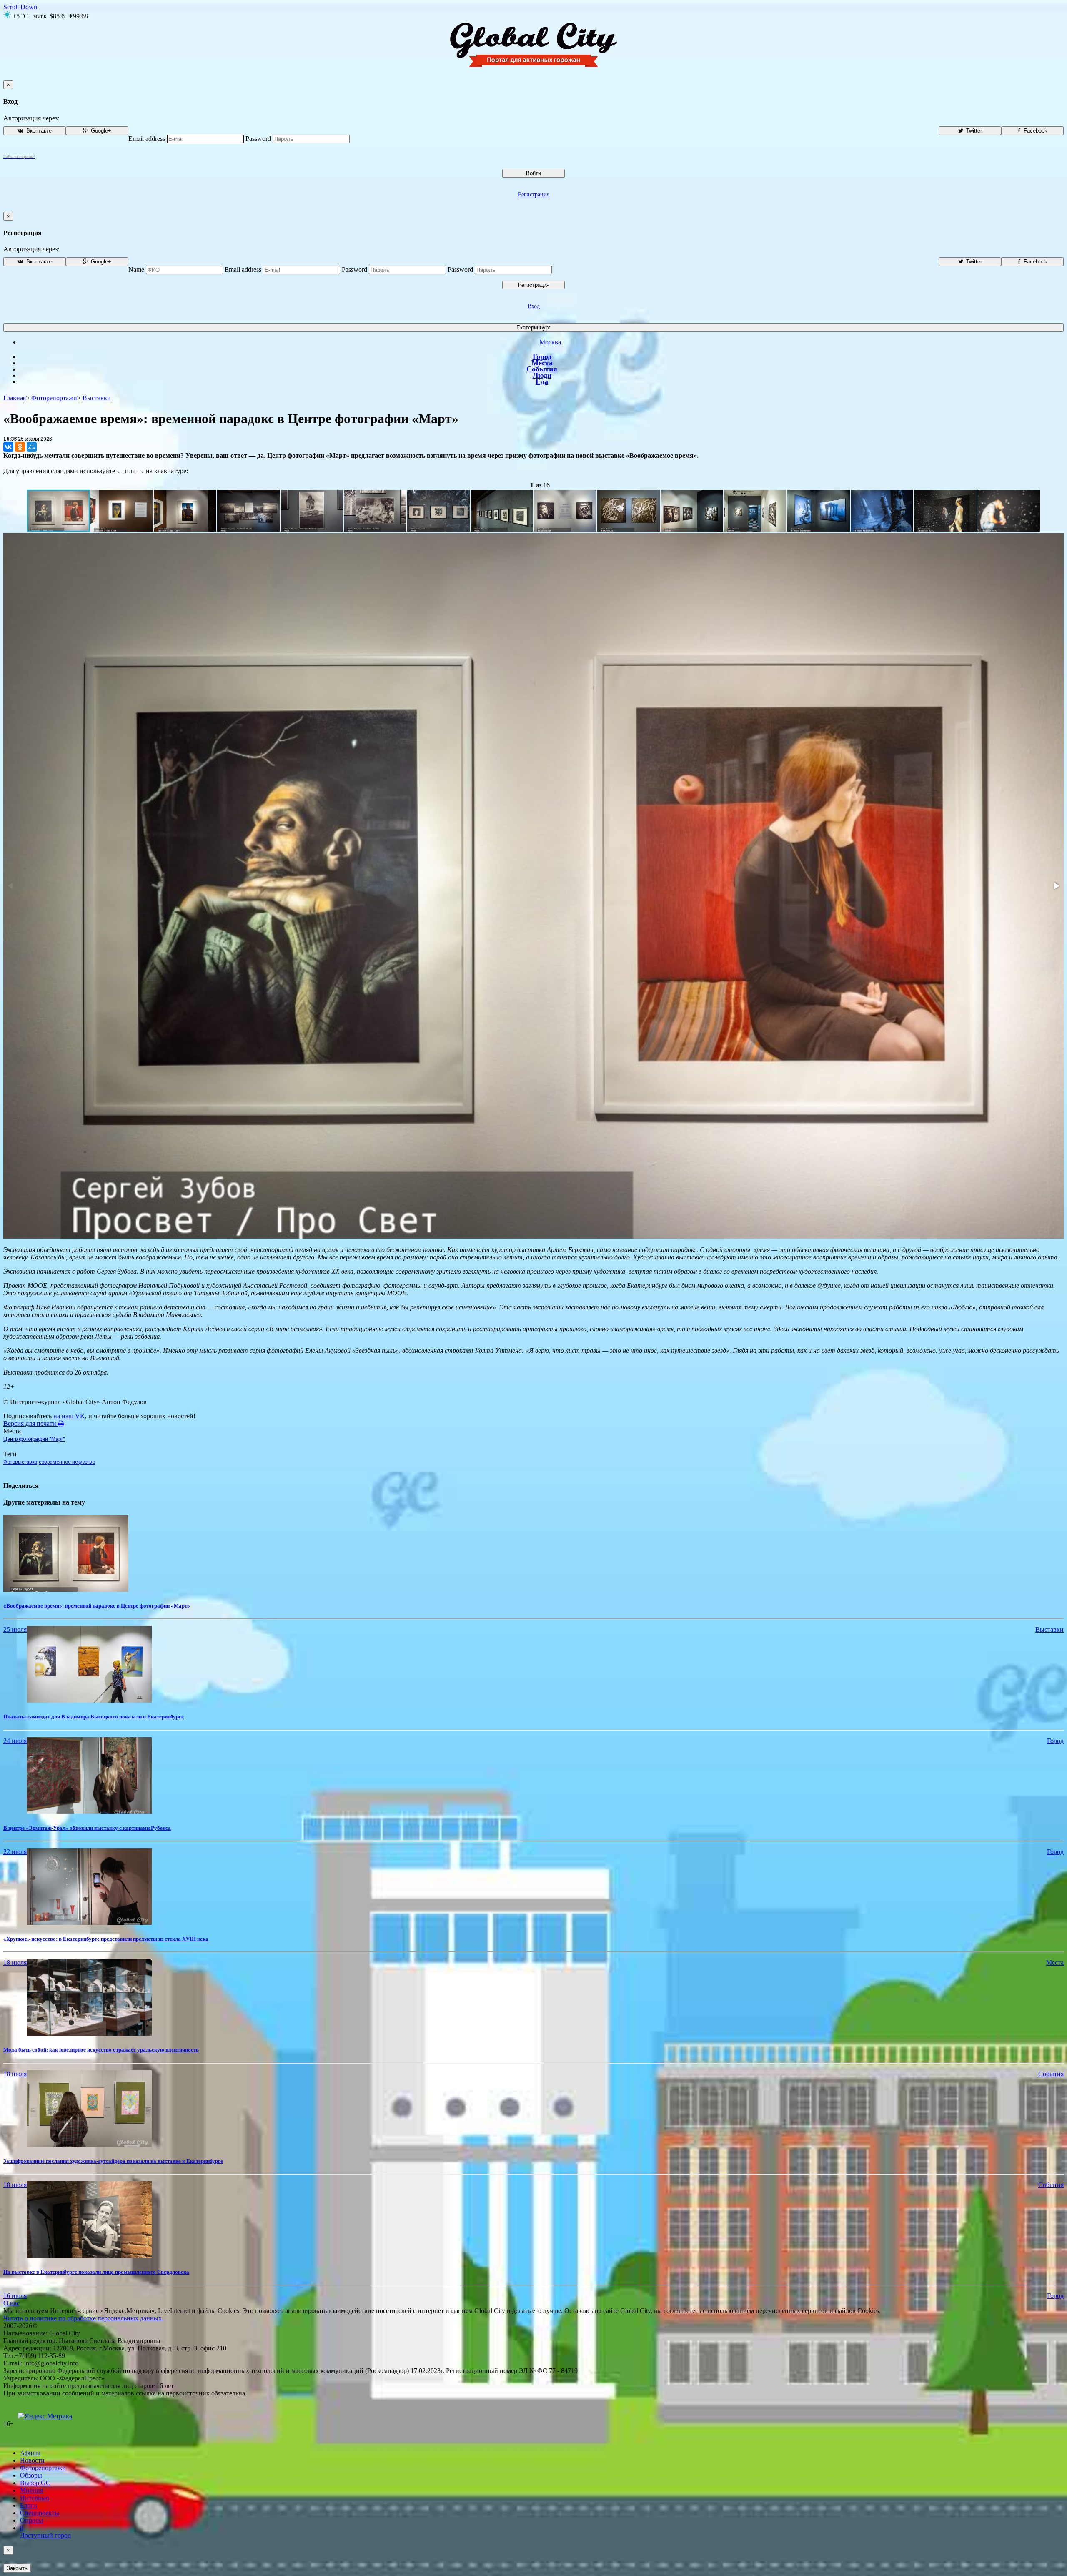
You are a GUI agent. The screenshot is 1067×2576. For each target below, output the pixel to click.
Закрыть (17, 2568)
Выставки (97, 398)
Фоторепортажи (54, 398)
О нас (11, 2303)
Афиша (30, 2453)
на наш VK (69, 1416)
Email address (147, 139)
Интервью (35, 2498)
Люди (542, 375)
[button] (122, 511)
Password (258, 139)
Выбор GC (35, 2483)
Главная (15, 398)
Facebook (1035, 131)
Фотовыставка (20, 1462)
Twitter (973, 131)
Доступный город (45, 2532)
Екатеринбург (533, 327)
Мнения (31, 2490)
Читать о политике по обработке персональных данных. (83, 2318)
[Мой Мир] (32, 447)
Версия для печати (31, 1423)
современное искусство (67, 1462)
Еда (542, 381)
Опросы (31, 2520)
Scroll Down (20, 7)
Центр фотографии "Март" (34, 1439)
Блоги (29, 2505)
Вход (534, 306)
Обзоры (31, 2475)
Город (542, 356)
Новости (32, 2460)
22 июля (15, 1852)
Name (136, 270)
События (542, 369)
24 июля (15, 1741)
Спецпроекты (40, 2513)
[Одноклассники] (20, 447)
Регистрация (534, 194)
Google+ (100, 131)
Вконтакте (38, 131)
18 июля (15, 1963)
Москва (550, 342)
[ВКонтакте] (8, 447)
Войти (533, 173)
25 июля (15, 1629)
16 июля (15, 2296)
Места (542, 363)
